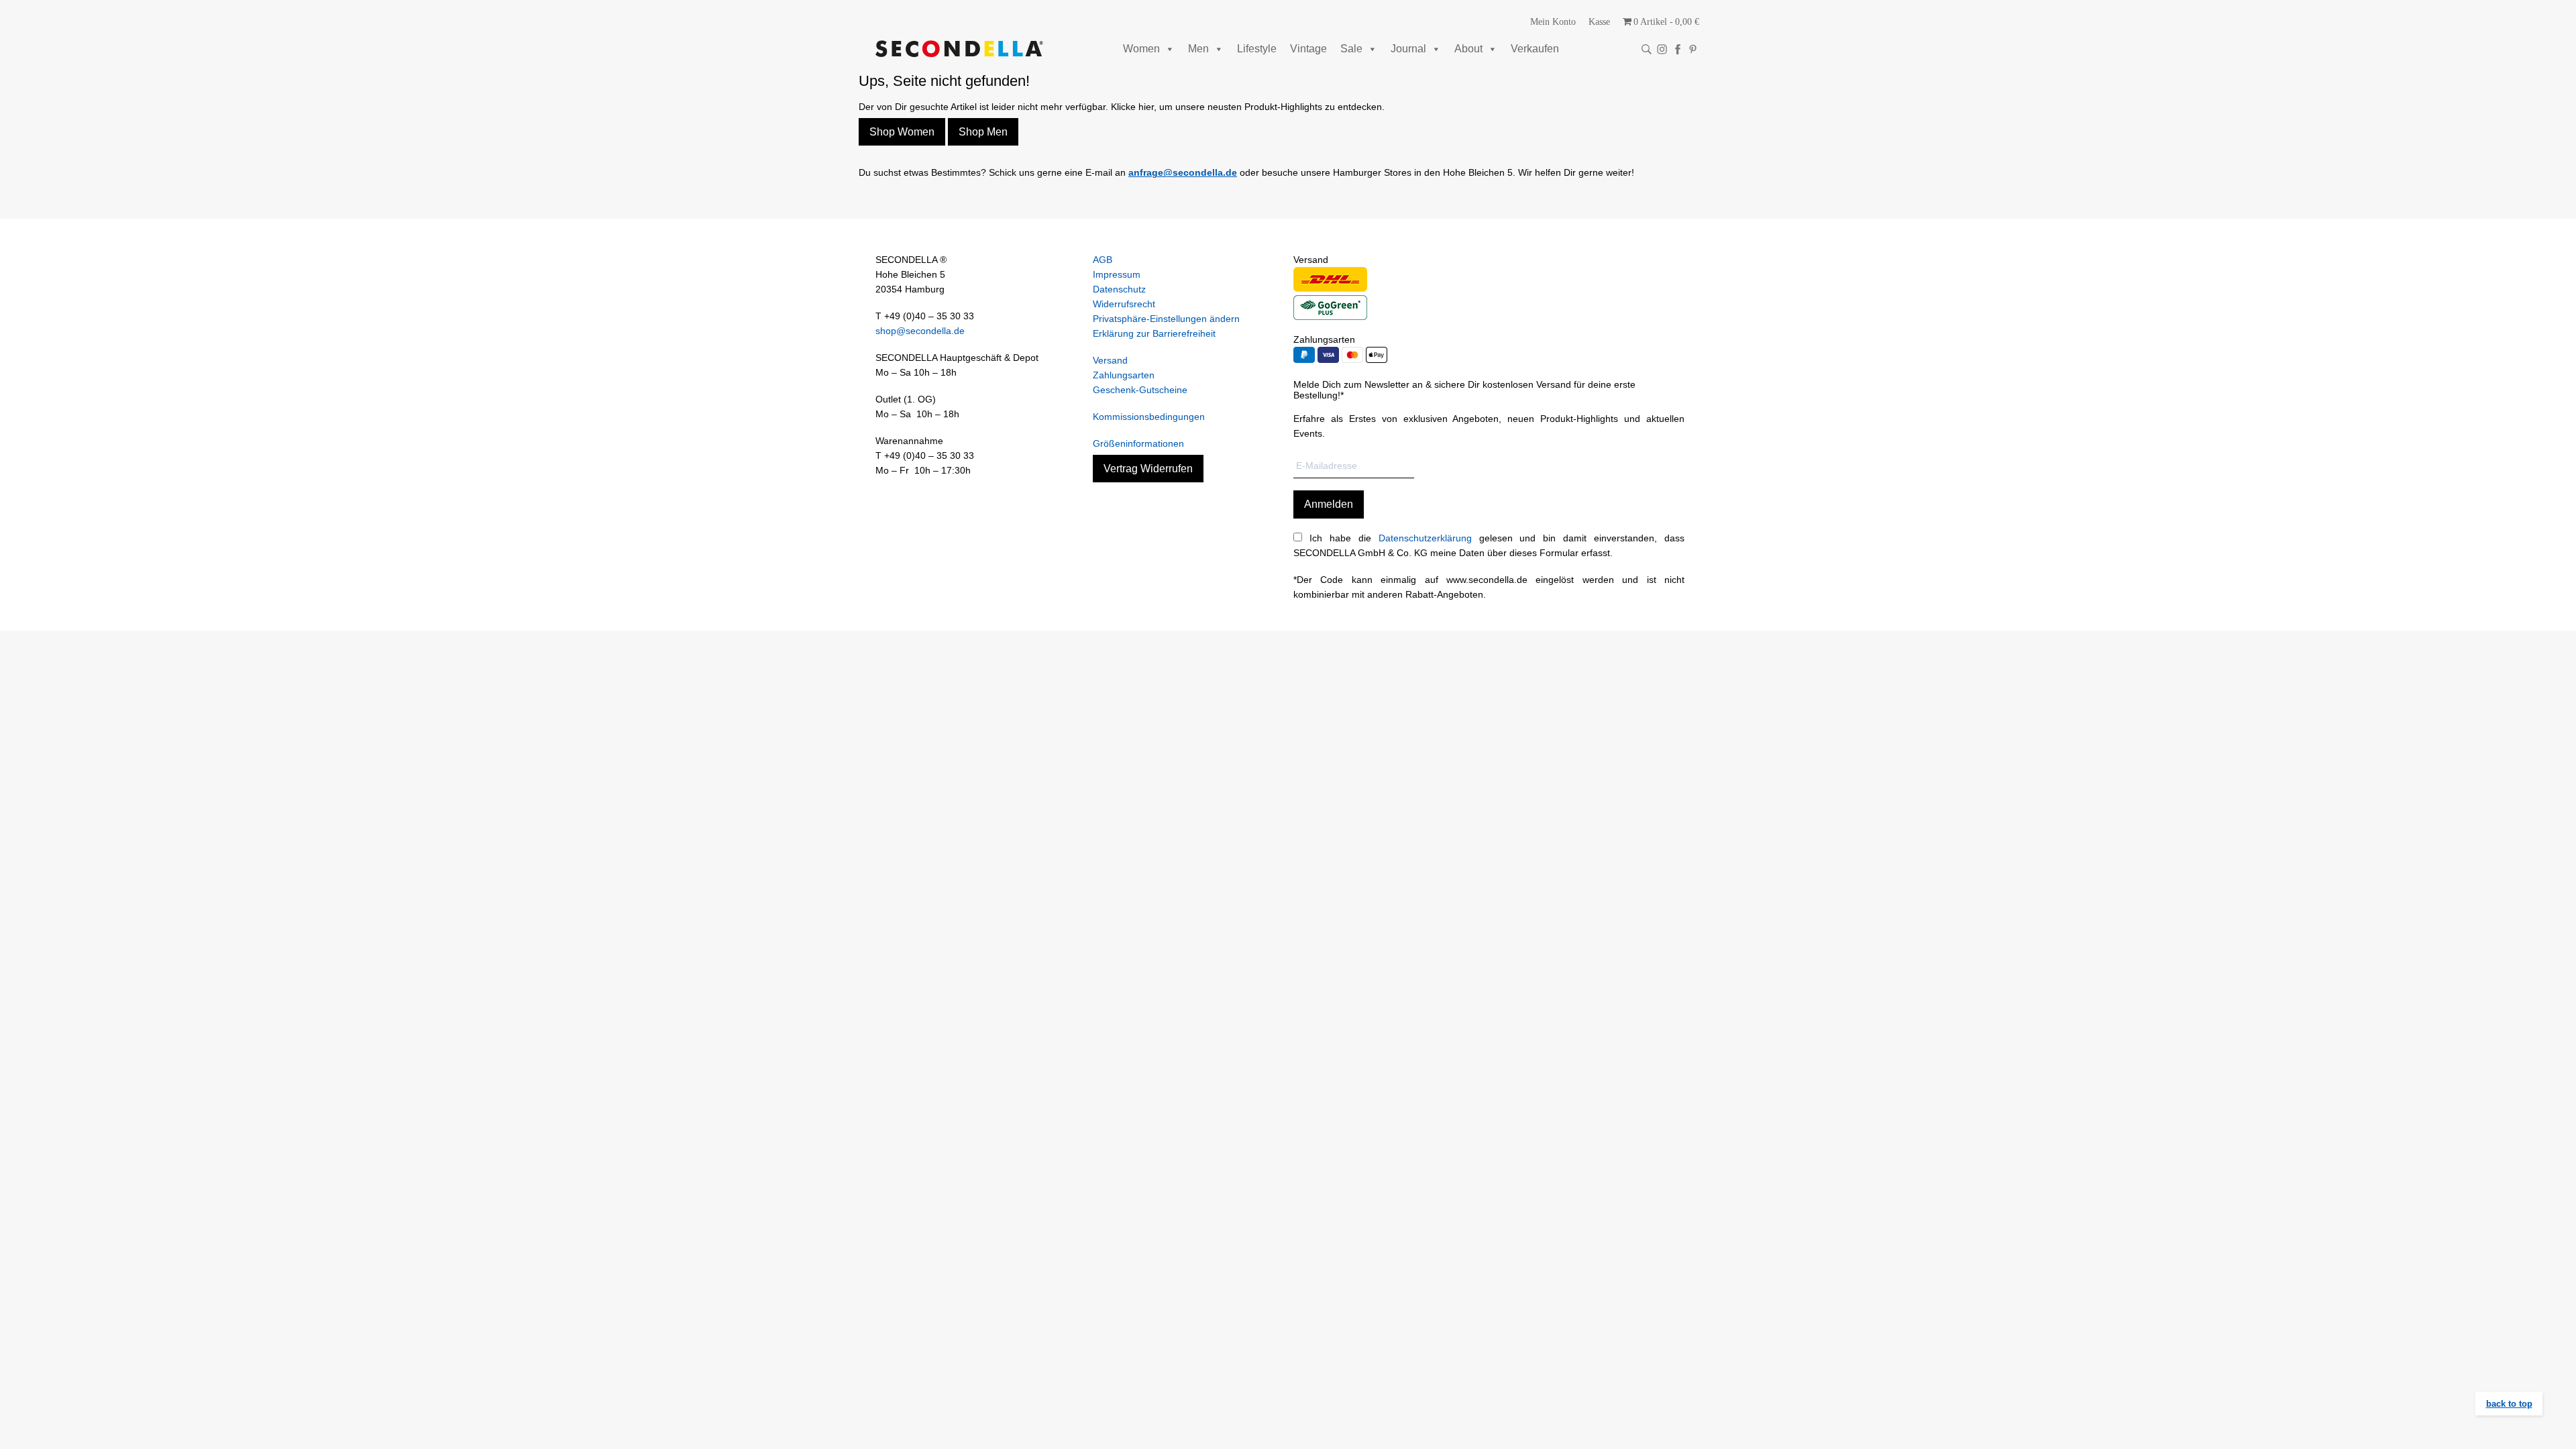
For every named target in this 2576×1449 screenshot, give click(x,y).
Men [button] (1198, 49)
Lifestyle (1257, 49)
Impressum (1117, 274)
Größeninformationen (1138, 443)
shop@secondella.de (920, 331)
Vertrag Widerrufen (1148, 469)
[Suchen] (1647, 49)
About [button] (1468, 49)
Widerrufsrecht (1124, 304)
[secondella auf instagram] (1662, 49)
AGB (1103, 260)
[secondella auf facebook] (1677, 49)
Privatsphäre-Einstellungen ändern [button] (1166, 319)
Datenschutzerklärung (1425, 538)
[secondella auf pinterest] (1693, 49)
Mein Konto (1553, 22)
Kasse (1599, 22)
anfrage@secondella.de (1183, 172)
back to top (2509, 1404)
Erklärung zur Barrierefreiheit (1154, 333)
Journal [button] (1408, 49)
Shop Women (902, 132)
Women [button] (1141, 49)
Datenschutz (1119, 289)
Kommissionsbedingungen (1149, 417)
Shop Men (983, 132)
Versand (1110, 360)
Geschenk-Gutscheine (1140, 390)
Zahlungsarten (1124, 375)
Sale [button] (1351, 49)
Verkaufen (1535, 49)
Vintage (1308, 49)
